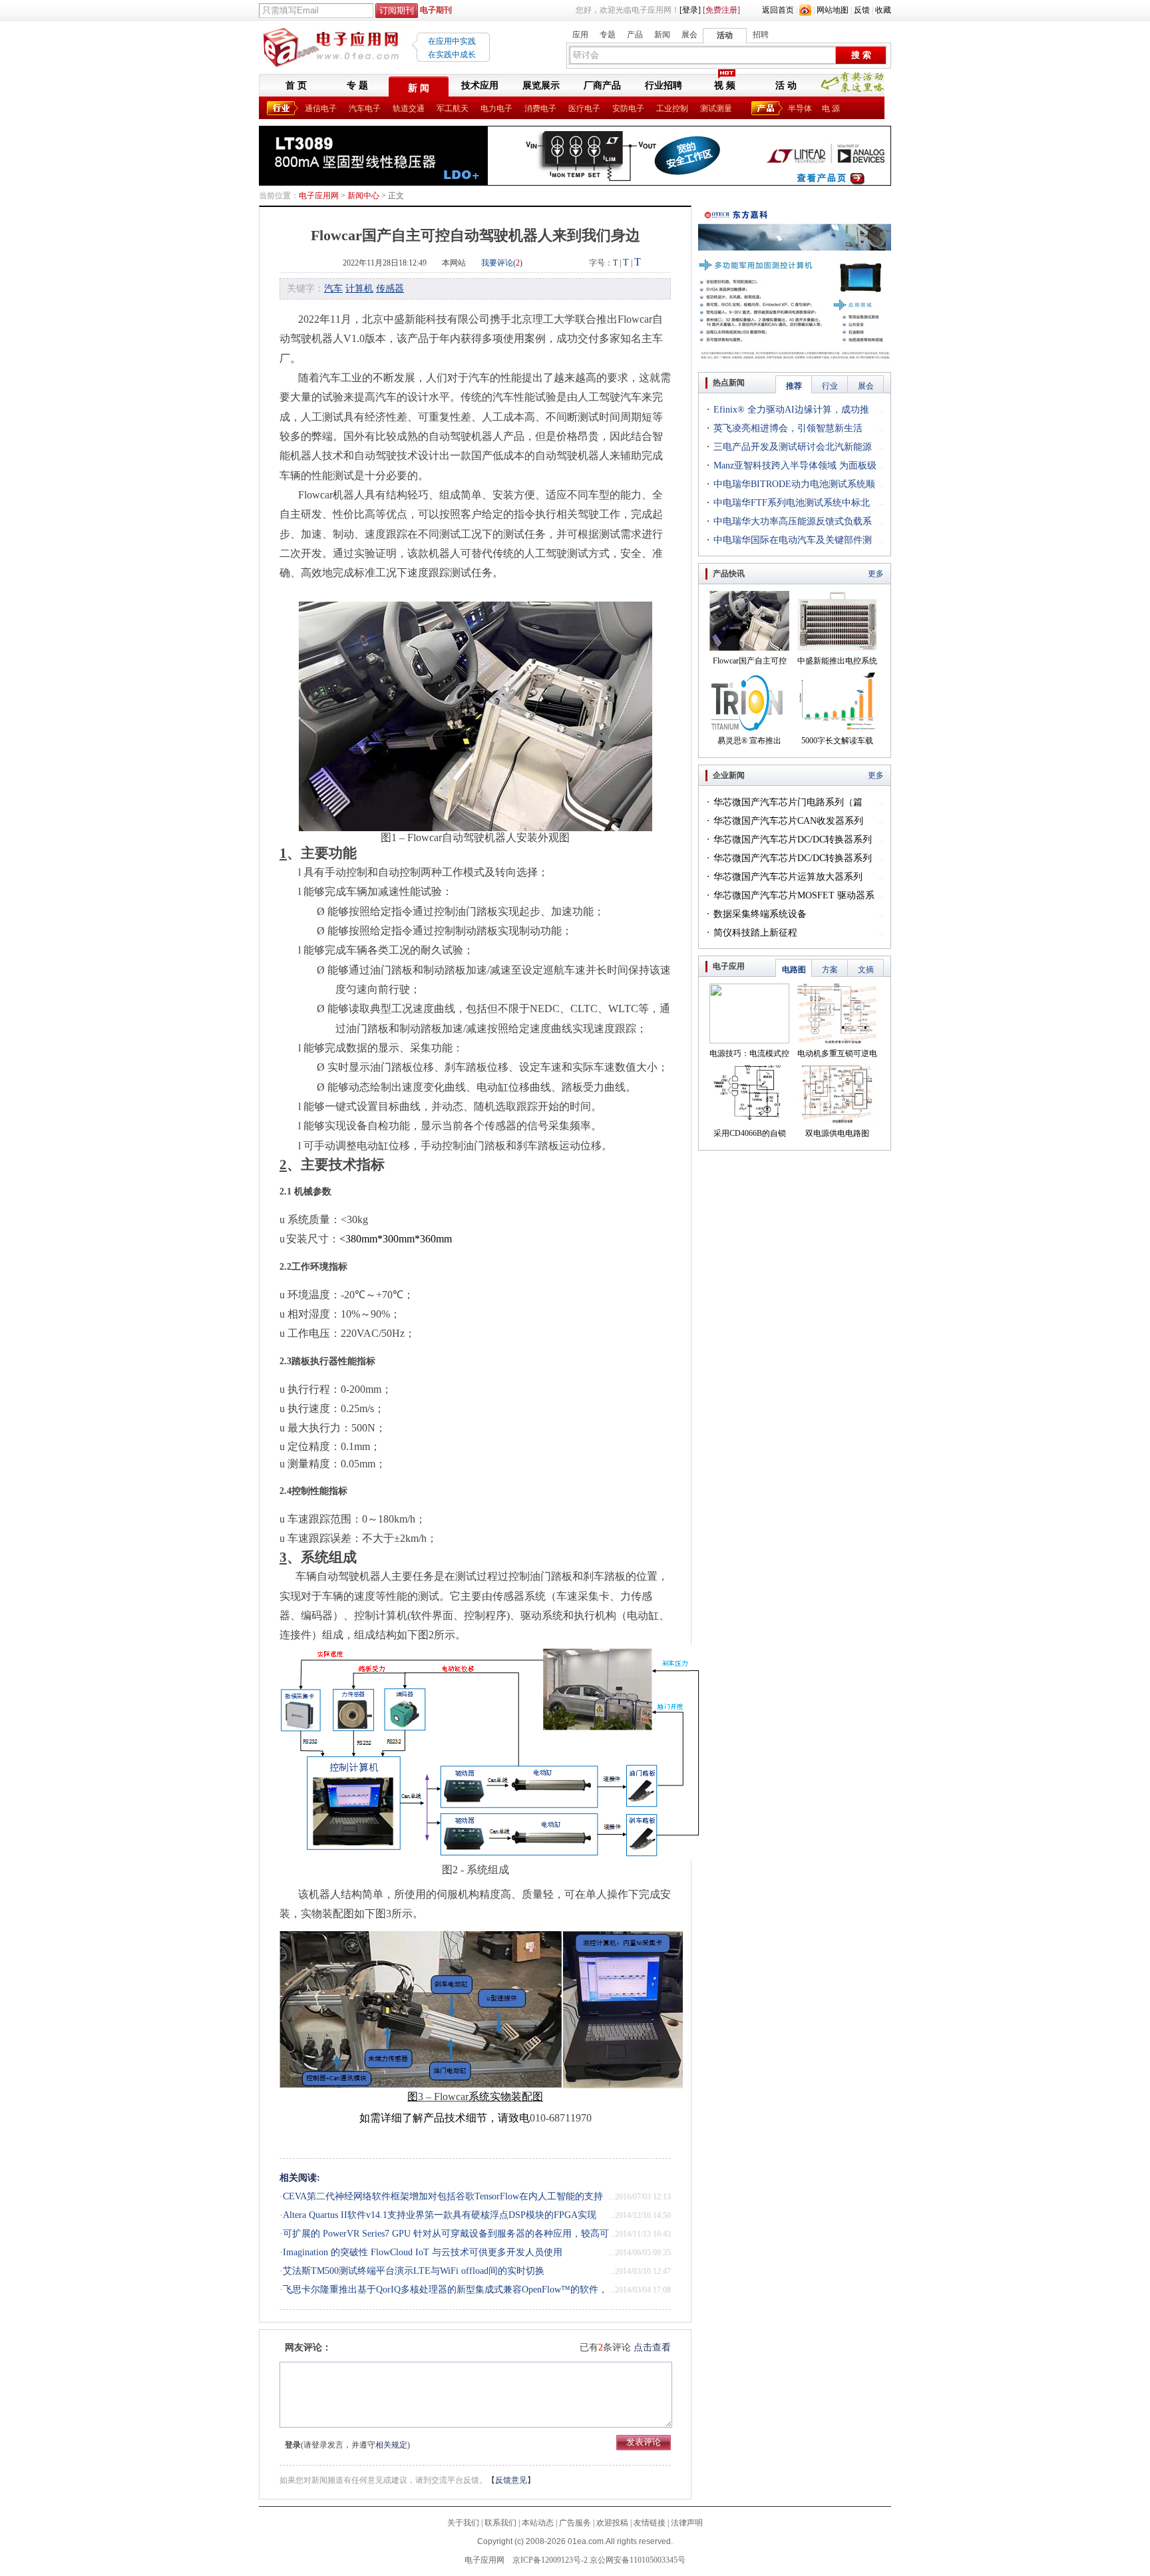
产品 (635, 35)
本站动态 (538, 2523)
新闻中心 (363, 196)
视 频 (725, 86)
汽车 (333, 288)
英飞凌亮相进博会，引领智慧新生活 (788, 428)
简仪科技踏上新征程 (755, 933)
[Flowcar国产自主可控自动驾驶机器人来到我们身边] (749, 648)
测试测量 (716, 108)
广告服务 (575, 2523)
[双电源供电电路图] (837, 1121)
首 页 (296, 86)
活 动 (786, 86)
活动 (725, 35)
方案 (830, 970)
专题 (608, 35)
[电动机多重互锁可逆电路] (837, 1041)
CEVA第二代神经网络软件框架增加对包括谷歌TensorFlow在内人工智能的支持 (443, 2196)
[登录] (690, 10)
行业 (830, 386)
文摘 (866, 970)
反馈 (862, 10)
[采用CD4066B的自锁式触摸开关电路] (749, 1121)
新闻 (662, 35)
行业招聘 (664, 86)
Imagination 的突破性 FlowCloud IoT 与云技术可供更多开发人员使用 (423, 2252)
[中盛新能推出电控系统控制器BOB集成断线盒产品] (837, 648)
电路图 (794, 970)
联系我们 (500, 2523)
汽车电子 (365, 108)
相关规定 (391, 2445)
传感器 (390, 288)
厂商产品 (602, 86)
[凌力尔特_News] (575, 130)
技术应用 (480, 86)
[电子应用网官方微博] (805, 10)
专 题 (357, 86)
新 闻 (419, 88)
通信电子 (321, 108)
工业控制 (672, 108)
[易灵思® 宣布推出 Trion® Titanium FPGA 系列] (749, 728)
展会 (689, 35)
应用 (580, 35)
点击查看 (652, 2347)
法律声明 (687, 2523)
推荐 (794, 386)
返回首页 (778, 10)
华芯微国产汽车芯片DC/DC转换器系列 (793, 839)
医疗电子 (584, 108)
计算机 (359, 288)
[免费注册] (721, 10)
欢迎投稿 (612, 2523)
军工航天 (453, 108)
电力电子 (496, 108)
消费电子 (540, 108)
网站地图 (833, 10)
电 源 (831, 108)
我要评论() (502, 263)
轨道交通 (409, 108)
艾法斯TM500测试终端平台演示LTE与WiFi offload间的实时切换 (414, 2271)
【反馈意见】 (511, 2480)
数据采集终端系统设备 (760, 914)
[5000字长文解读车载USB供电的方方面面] (837, 728)
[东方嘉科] (795, 210)
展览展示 (541, 86)
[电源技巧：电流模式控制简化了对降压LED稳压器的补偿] (749, 1041)
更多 (876, 574)
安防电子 (628, 108)
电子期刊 (436, 10)
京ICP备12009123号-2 (550, 2560)
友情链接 (650, 2523)
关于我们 (463, 2523)
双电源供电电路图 (837, 1133)
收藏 (883, 10)
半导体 (800, 108)
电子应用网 (319, 196)
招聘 (761, 35)
